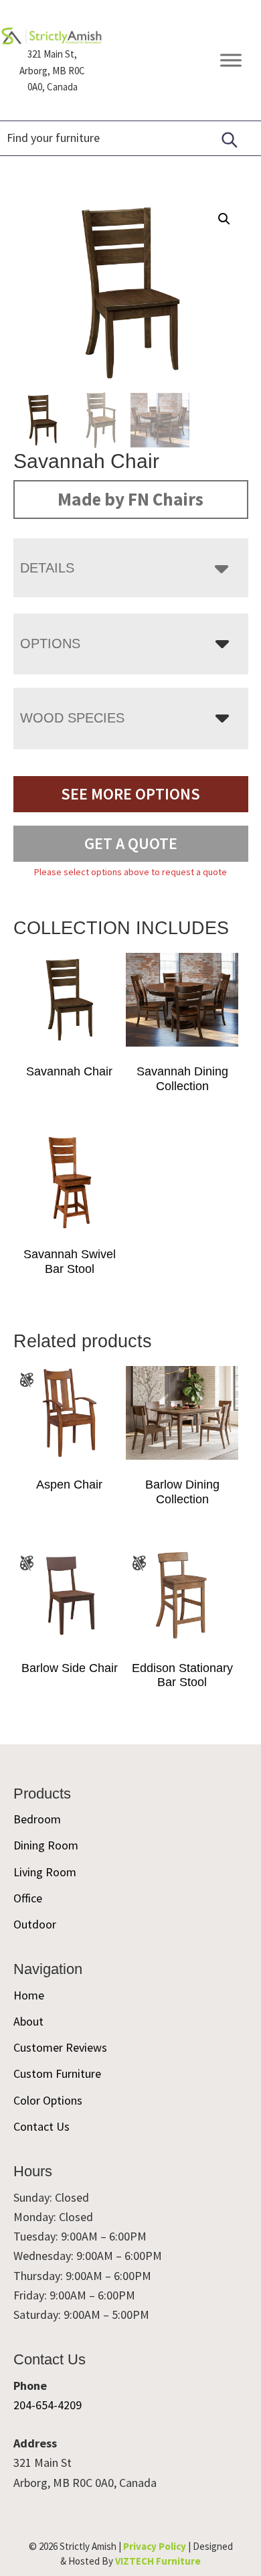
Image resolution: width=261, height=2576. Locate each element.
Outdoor (35, 1924)
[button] (224, 219)
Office (28, 1898)
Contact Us (41, 2126)
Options (50, 643)
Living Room (45, 1872)
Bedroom (37, 1819)
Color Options (48, 2100)
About (28, 2021)
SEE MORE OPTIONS (130, 794)
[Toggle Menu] (231, 61)
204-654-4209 (48, 2405)
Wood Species (72, 718)
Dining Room (46, 1845)
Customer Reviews (60, 2047)
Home (29, 1995)
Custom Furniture (57, 2073)
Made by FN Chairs (130, 499)
